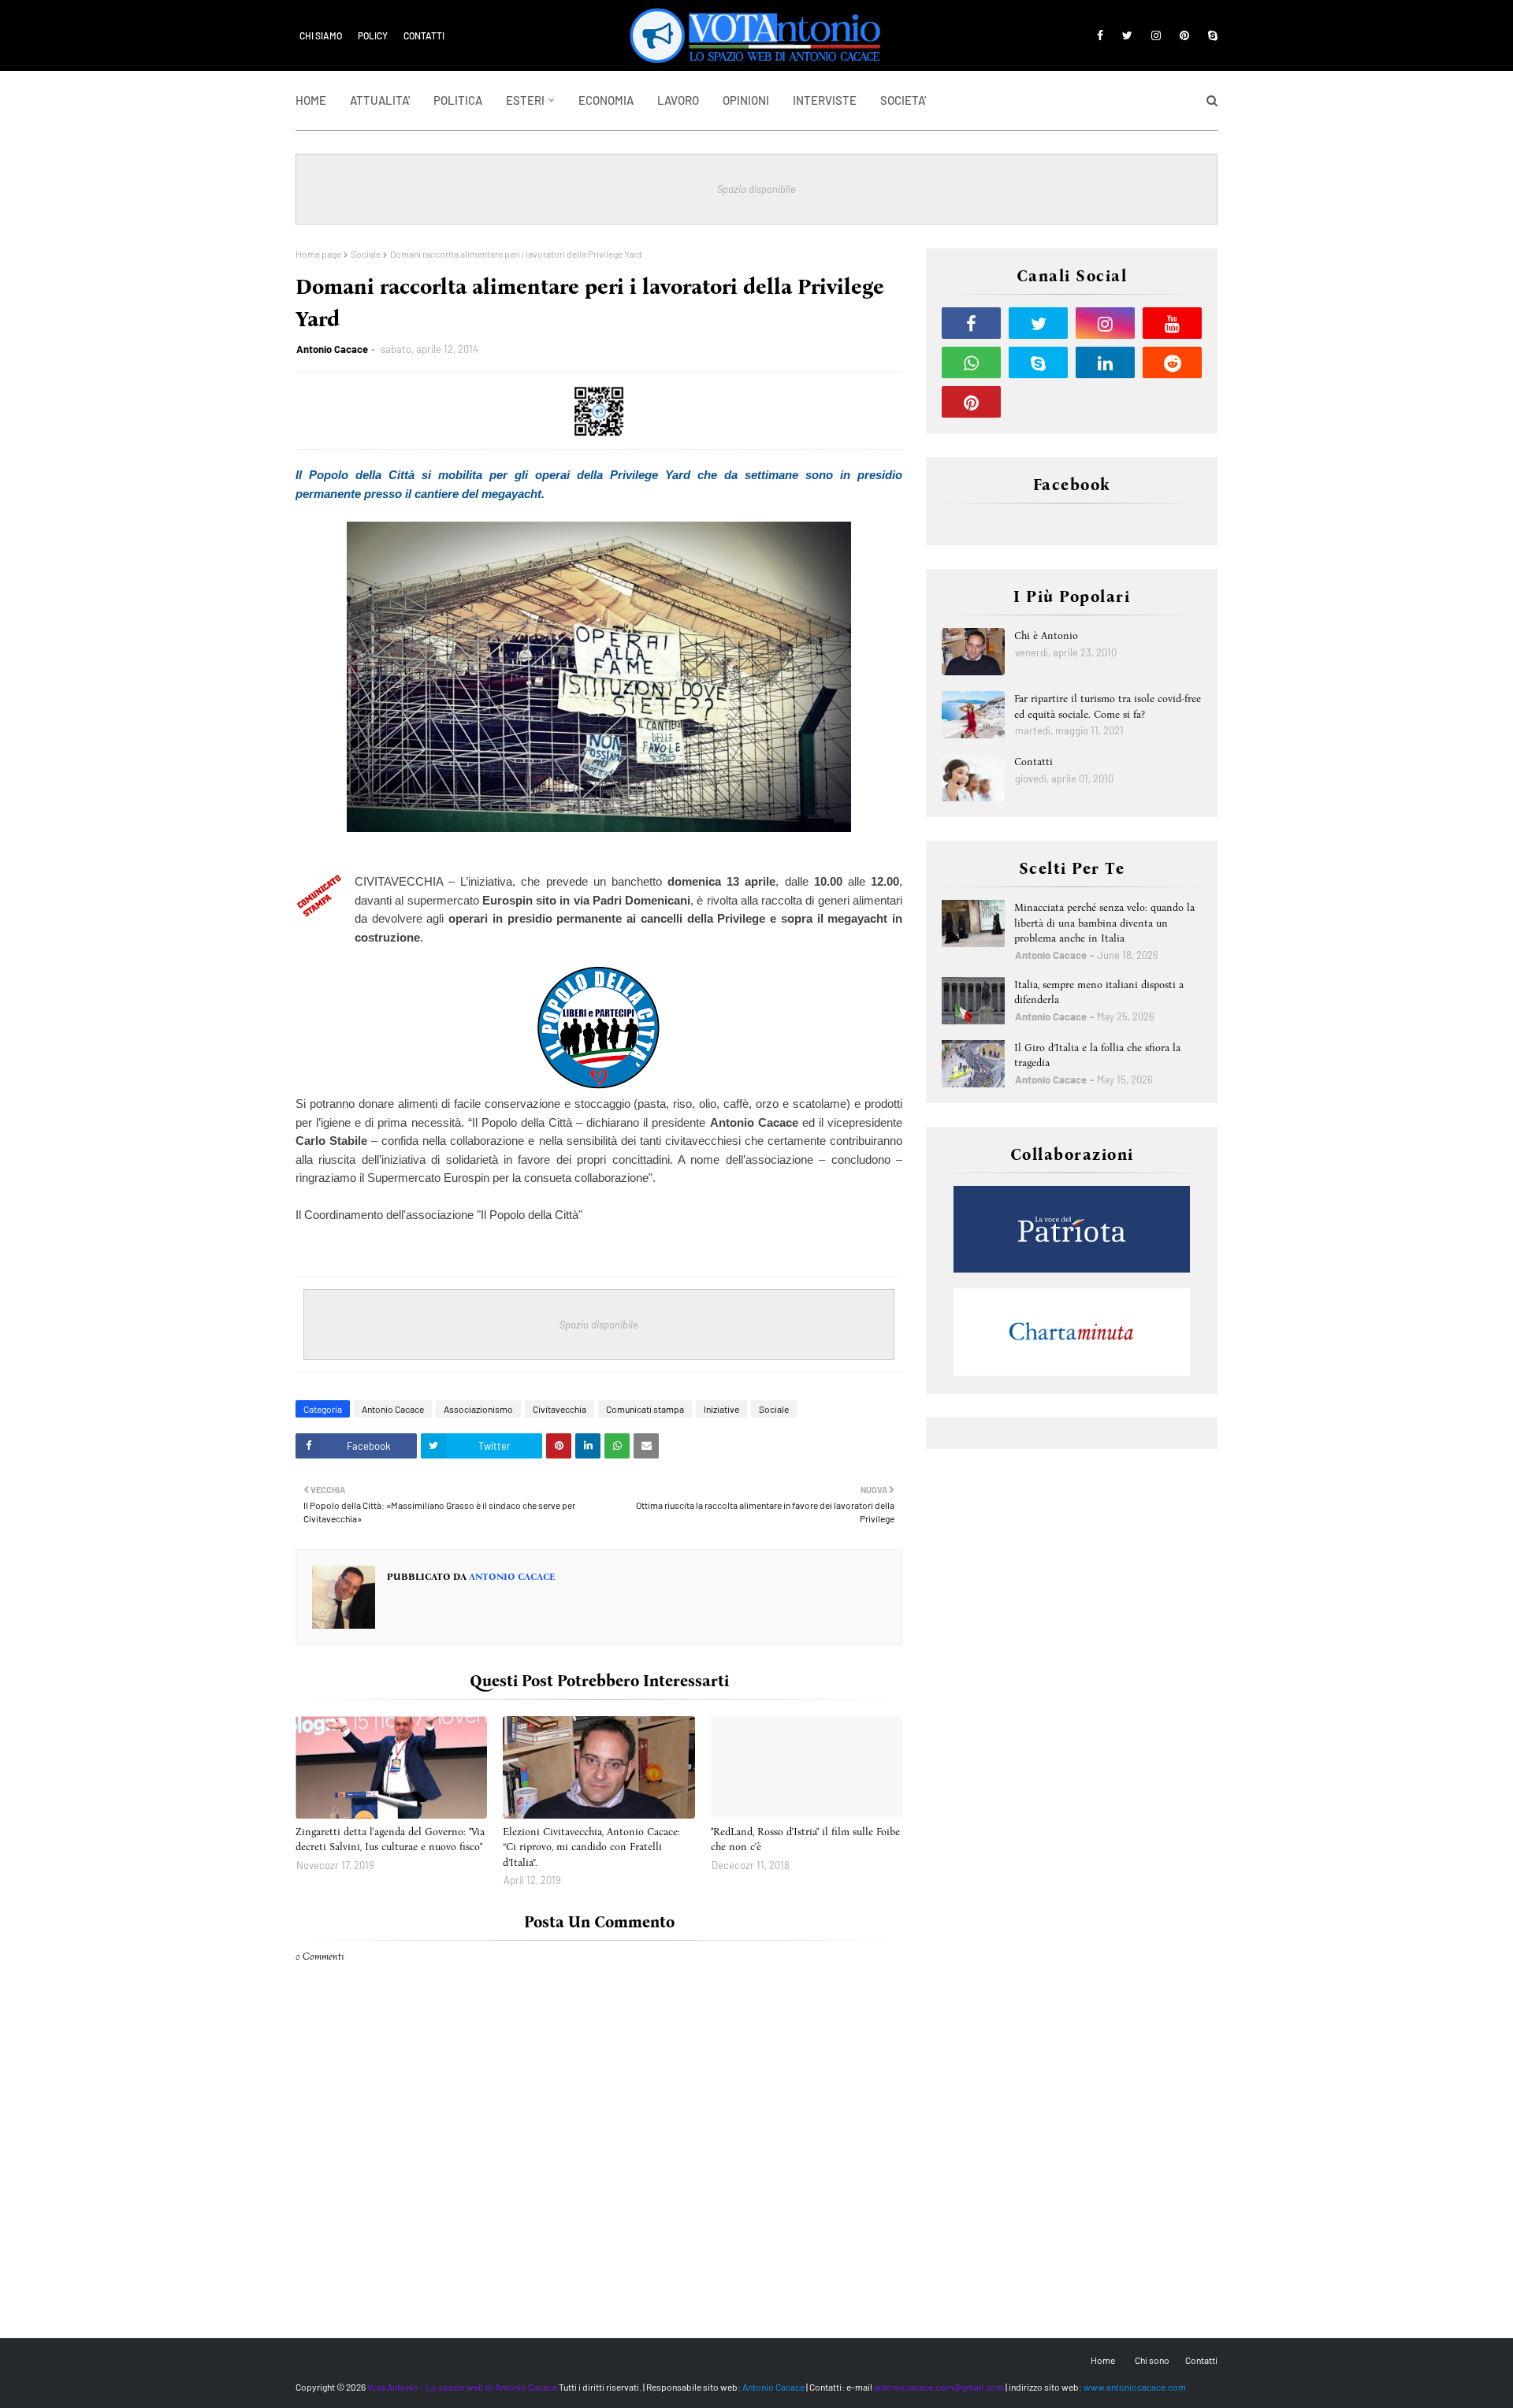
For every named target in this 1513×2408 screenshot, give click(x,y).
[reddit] (1172, 362)
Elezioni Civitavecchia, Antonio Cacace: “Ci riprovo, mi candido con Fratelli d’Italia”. (591, 1847)
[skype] (1210, 35)
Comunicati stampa (645, 1409)
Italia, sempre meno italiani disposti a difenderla (1099, 992)
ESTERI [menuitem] (525, 100)
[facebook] (1100, 35)
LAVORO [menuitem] (678, 100)
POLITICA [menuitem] (458, 100)
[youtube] (1172, 323)
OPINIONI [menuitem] (746, 100)
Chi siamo (321, 35)
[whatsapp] (971, 362)
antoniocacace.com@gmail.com (939, 2387)
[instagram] (1156, 35)
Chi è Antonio (1046, 635)
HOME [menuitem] (311, 100)
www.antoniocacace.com (1135, 2387)
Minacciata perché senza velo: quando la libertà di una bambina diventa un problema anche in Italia (1104, 923)
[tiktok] (1038, 402)
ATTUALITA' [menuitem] (380, 100)
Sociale (366, 254)
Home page (318, 254)
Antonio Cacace (332, 349)
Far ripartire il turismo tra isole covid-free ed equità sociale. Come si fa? (1108, 706)
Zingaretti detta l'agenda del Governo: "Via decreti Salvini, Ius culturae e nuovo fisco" (390, 1839)
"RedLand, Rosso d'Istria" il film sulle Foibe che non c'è (805, 1839)
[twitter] (1127, 35)
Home (1103, 2360)
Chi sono (1152, 2360)
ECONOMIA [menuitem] (606, 100)
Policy (373, 35)
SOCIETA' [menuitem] (903, 100)
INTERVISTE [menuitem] (825, 100)
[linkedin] (1105, 362)
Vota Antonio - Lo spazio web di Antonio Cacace (462, 2387)
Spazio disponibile (756, 189)
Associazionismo (478, 1409)
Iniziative (721, 1409)
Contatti (424, 35)
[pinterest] (1184, 35)
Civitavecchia (559, 1409)
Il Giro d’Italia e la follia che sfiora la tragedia (1097, 1055)
